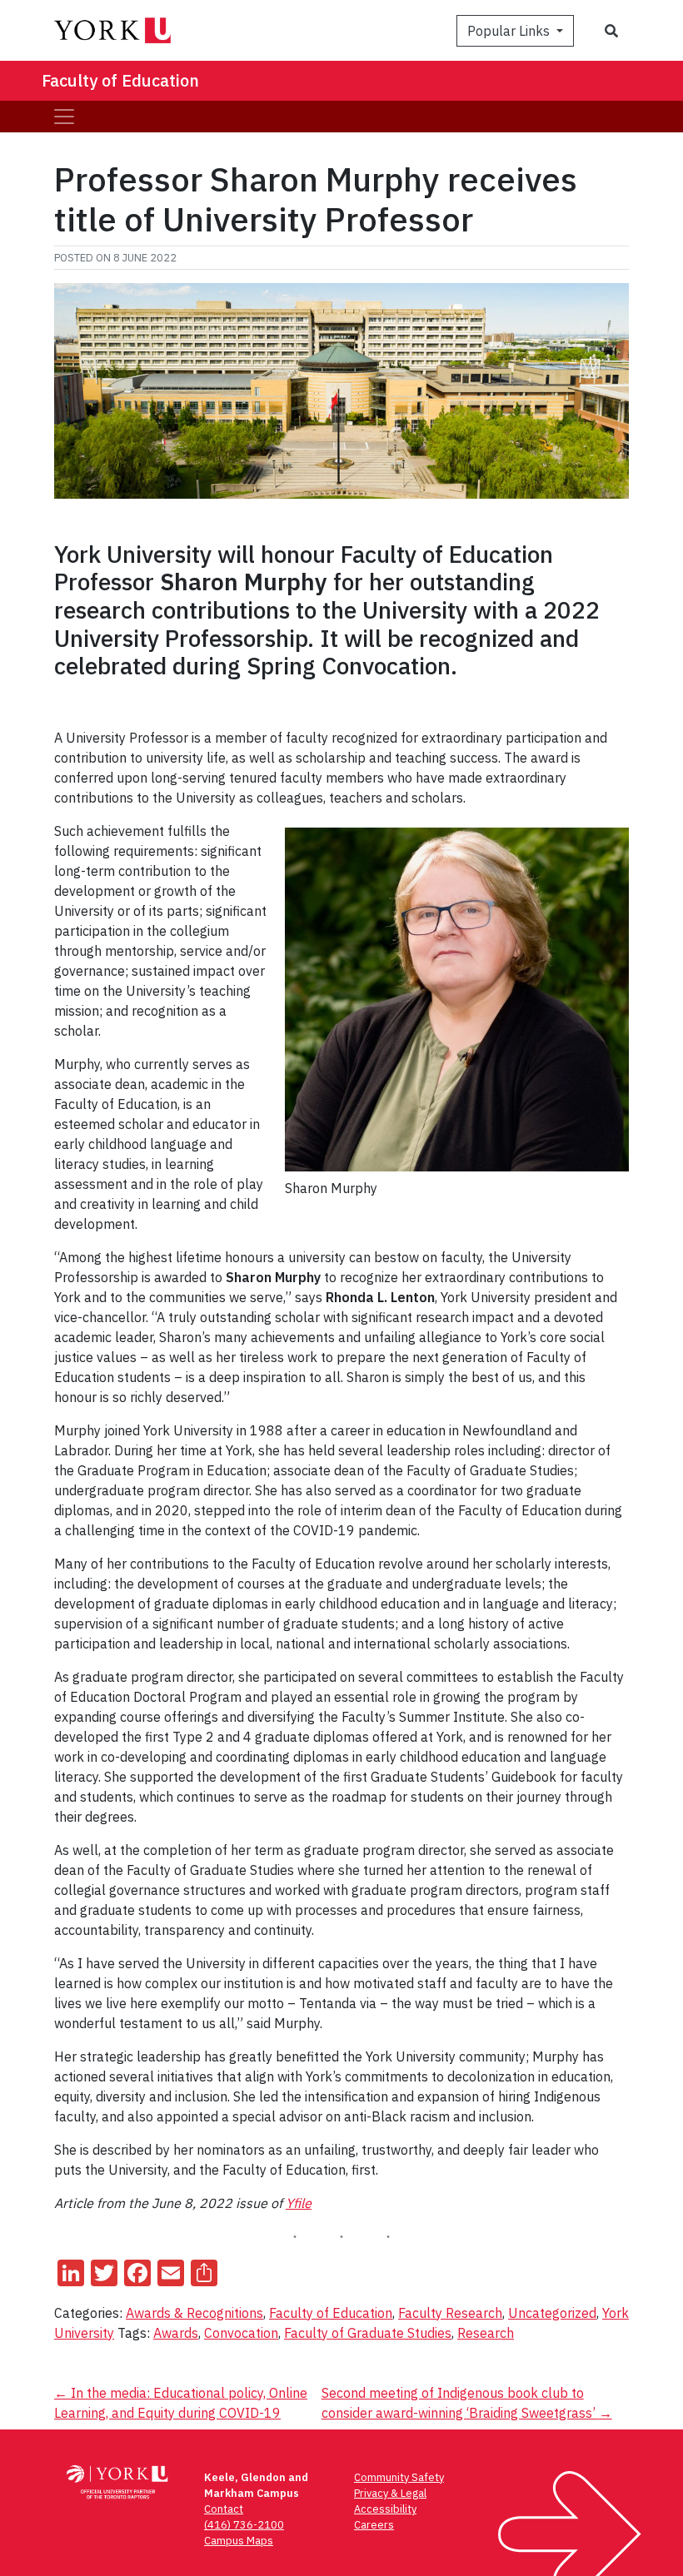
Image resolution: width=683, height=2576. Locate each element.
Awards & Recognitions (194, 2313)
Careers (374, 2525)
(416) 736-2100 (244, 2525)
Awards (176, 2333)
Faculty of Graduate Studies (368, 2333)
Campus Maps (239, 2541)
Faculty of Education (120, 80)
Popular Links (510, 31)
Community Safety (399, 2477)
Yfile (299, 2203)
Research (486, 2333)
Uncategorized (552, 2313)
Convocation (241, 2333)
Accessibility (385, 2509)
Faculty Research (450, 2313)
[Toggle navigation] (64, 117)
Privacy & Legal (390, 2493)
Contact (224, 2509)
